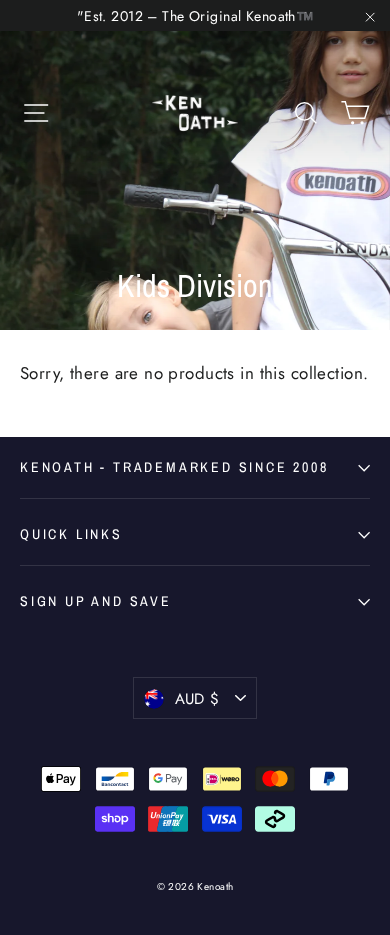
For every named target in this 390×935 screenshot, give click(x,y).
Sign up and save (96, 601)
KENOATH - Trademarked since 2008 (174, 467)
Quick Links (71, 534)
